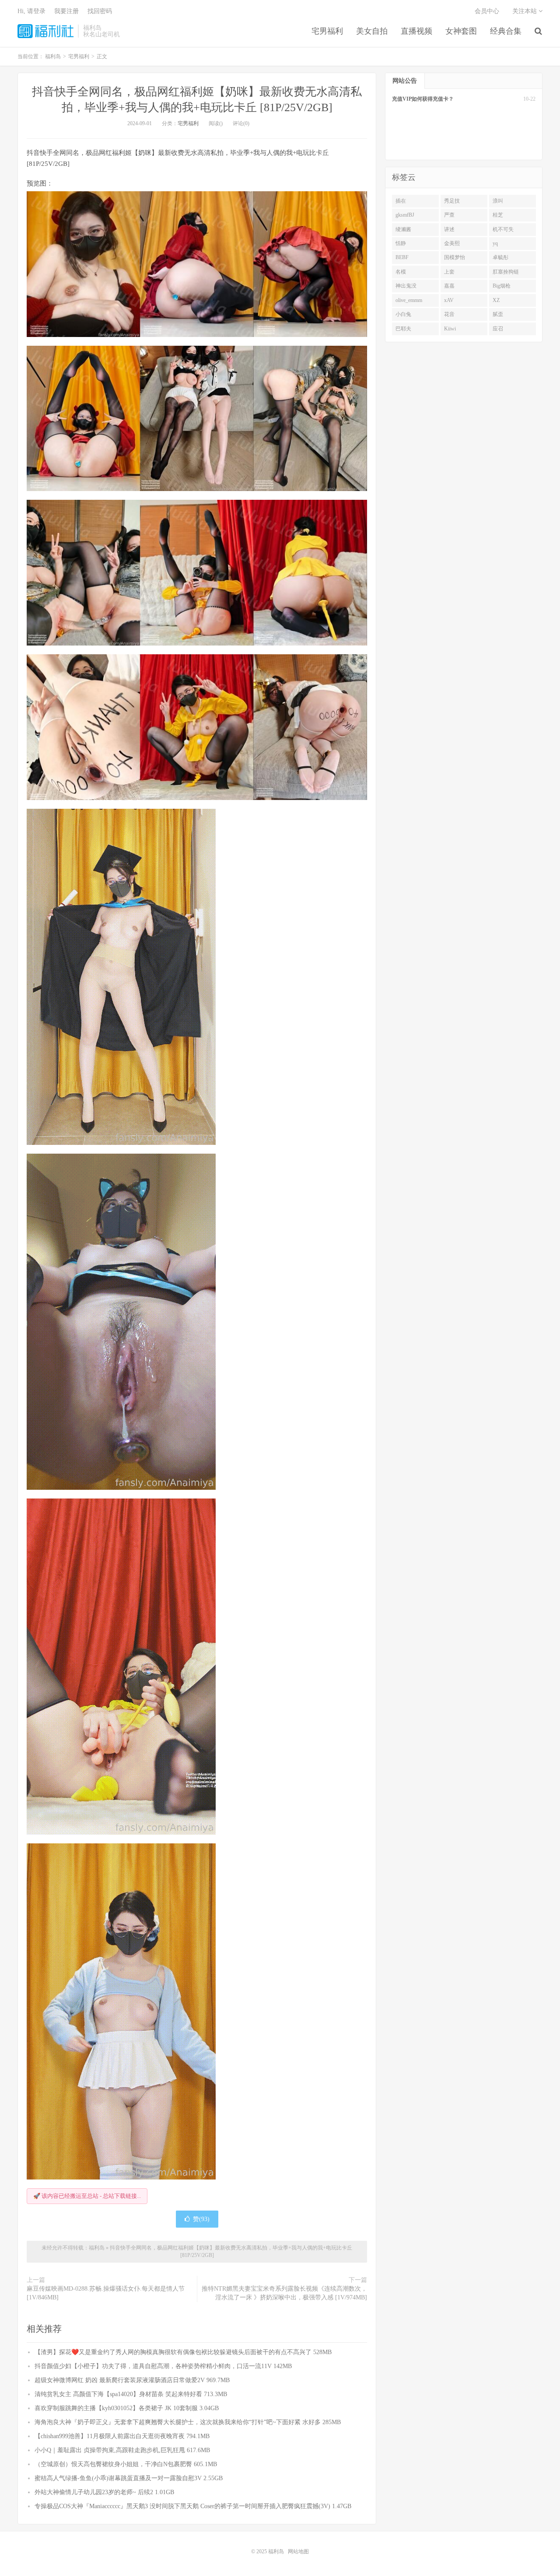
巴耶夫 (403, 329)
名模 (401, 272)
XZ (496, 300)
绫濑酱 (403, 229)
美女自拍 (372, 31)
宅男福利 (327, 31)
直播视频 (416, 31)
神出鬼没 (406, 286)
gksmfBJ (405, 215)
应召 (498, 329)
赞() (201, 2219)
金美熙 (452, 243)
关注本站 (525, 11)
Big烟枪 (502, 286)
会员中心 (487, 11)
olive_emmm (409, 300)
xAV (449, 300)
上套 (449, 272)
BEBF (402, 257)
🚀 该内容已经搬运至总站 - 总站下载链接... (87, 2196)
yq (495, 243)
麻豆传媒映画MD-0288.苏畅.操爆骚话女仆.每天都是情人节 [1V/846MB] (106, 2293)
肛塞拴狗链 (506, 272)
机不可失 (503, 229)
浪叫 (498, 201)
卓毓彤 (500, 257)
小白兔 (403, 314)
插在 (401, 201)
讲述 (449, 229)
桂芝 (498, 215)
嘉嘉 (449, 286)
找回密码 (100, 11)
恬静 (401, 243)
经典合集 (506, 31)
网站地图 (298, 2551)
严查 (449, 215)
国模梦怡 (455, 257)
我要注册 (66, 11)
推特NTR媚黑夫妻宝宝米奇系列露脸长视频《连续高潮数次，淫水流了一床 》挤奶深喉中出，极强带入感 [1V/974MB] (284, 2293)
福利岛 (45, 31)
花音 (449, 314)
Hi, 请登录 (31, 11)
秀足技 (452, 201)
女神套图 (461, 31)
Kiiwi (450, 329)
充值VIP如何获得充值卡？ (423, 99)
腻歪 (498, 314)
